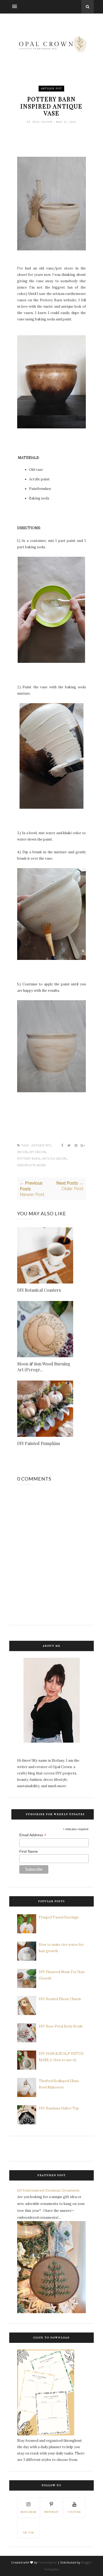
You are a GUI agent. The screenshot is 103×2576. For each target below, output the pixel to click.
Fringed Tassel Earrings (59, 1917)
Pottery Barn (29, 1159)
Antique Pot (51, 88)
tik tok (28, 2533)
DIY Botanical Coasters (39, 1290)
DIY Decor (38, 1152)
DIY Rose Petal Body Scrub (61, 2026)
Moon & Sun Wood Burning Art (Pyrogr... (44, 1367)
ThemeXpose (47, 2562)
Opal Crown (43, 122)
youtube (74, 2512)
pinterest (51, 2512)
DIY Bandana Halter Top (59, 2108)
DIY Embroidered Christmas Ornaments (48, 2190)
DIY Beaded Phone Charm (60, 1999)
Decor (22, 1152)
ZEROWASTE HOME (32, 1165)
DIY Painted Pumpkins (39, 1443)
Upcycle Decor (54, 1159)
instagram (28, 2512)
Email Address (33, 1835)
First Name (29, 1851)
